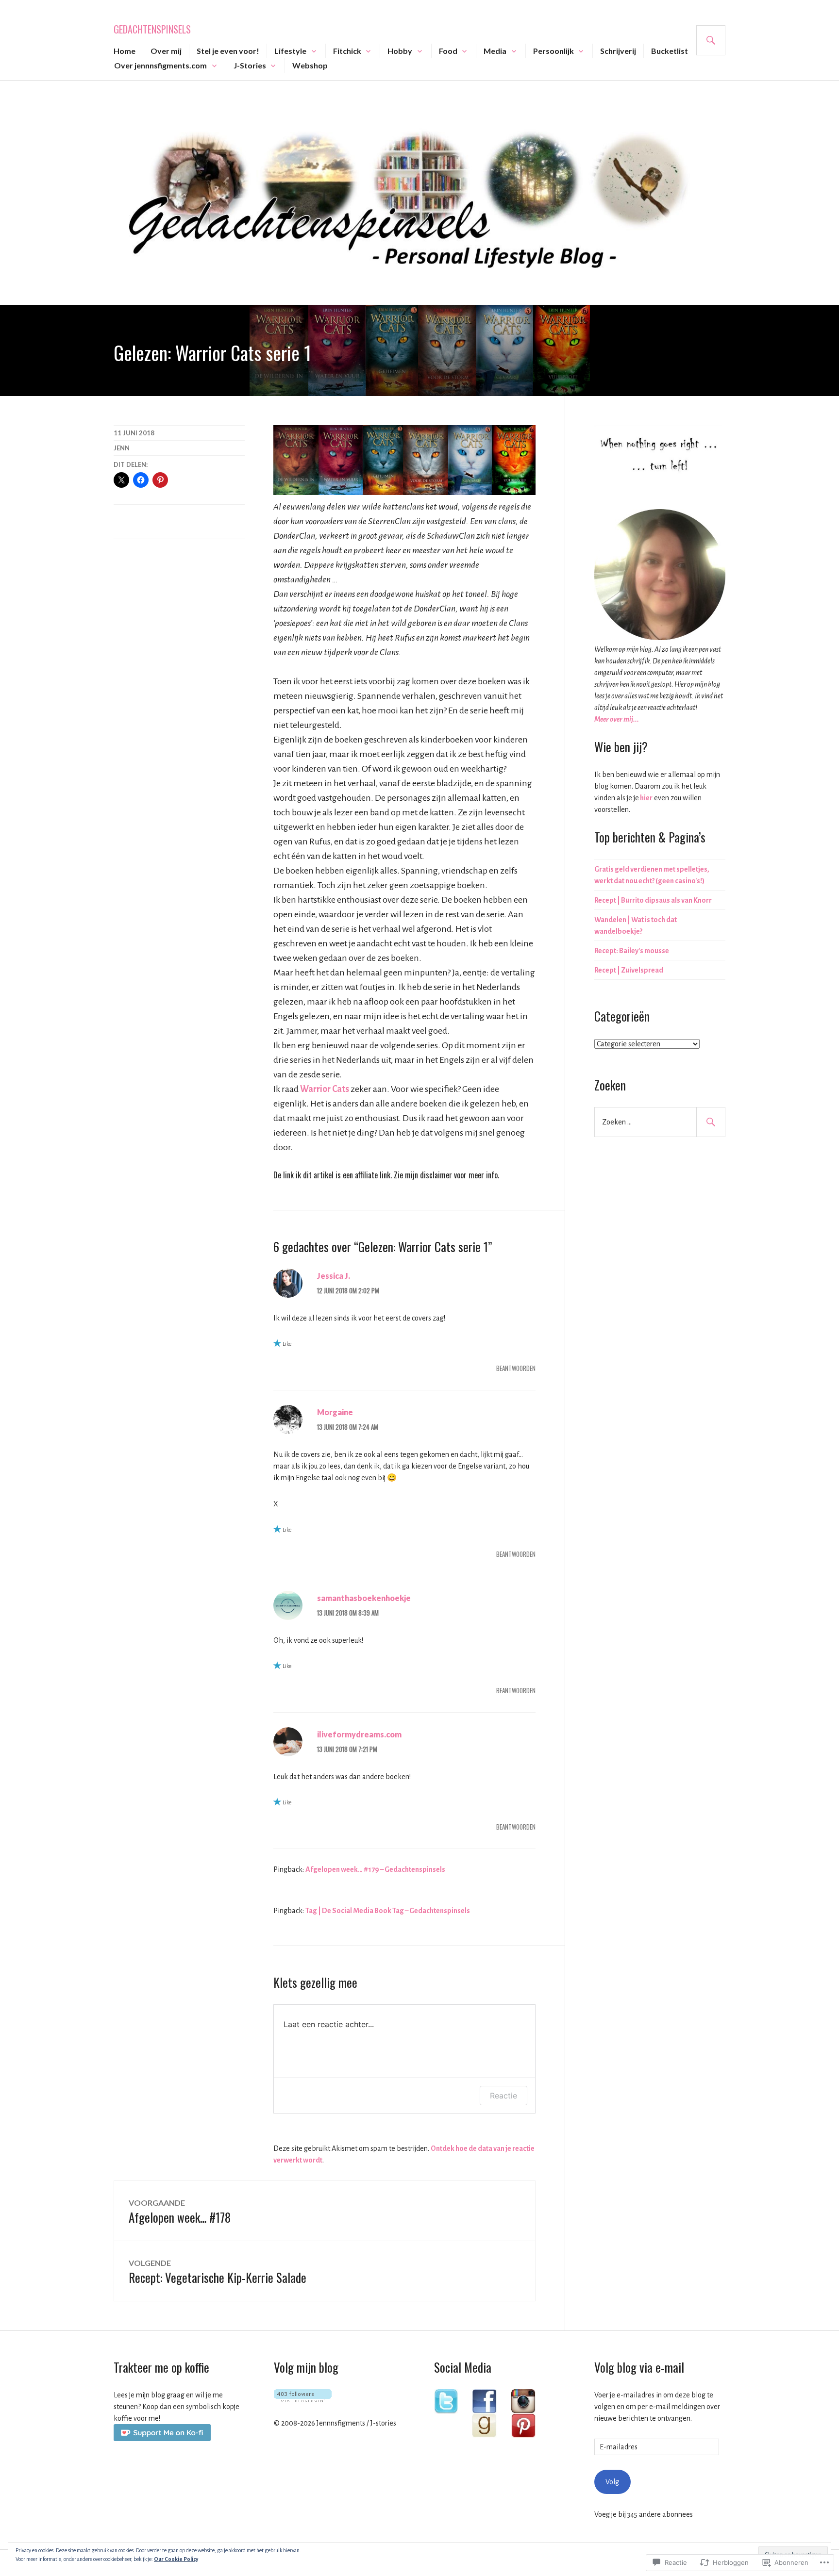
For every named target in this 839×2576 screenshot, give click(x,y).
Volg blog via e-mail (639, 2367)
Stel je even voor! (228, 51)
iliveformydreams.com (359, 1734)
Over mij (166, 51)
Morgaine (335, 1412)
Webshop (310, 65)
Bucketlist (670, 51)
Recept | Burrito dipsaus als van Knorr (653, 900)
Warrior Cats (325, 1089)
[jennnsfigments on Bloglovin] (303, 2400)
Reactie (503, 2096)
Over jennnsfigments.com (160, 65)
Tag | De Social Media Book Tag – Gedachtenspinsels (388, 1911)
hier (646, 798)
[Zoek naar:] (660, 1122)
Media (495, 51)
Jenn (122, 448)
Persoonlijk (554, 51)
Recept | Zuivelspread (629, 970)
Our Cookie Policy (176, 2559)
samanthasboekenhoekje (364, 1598)
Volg (612, 2482)
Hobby (400, 51)
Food (448, 51)
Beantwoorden (516, 1368)
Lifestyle (290, 51)
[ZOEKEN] (711, 40)
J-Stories (250, 65)
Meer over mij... (617, 719)
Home (125, 51)
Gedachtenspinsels (152, 29)
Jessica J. (334, 1276)
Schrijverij (618, 51)
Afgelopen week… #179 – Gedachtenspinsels (375, 1869)
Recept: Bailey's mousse (632, 951)
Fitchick (347, 51)
